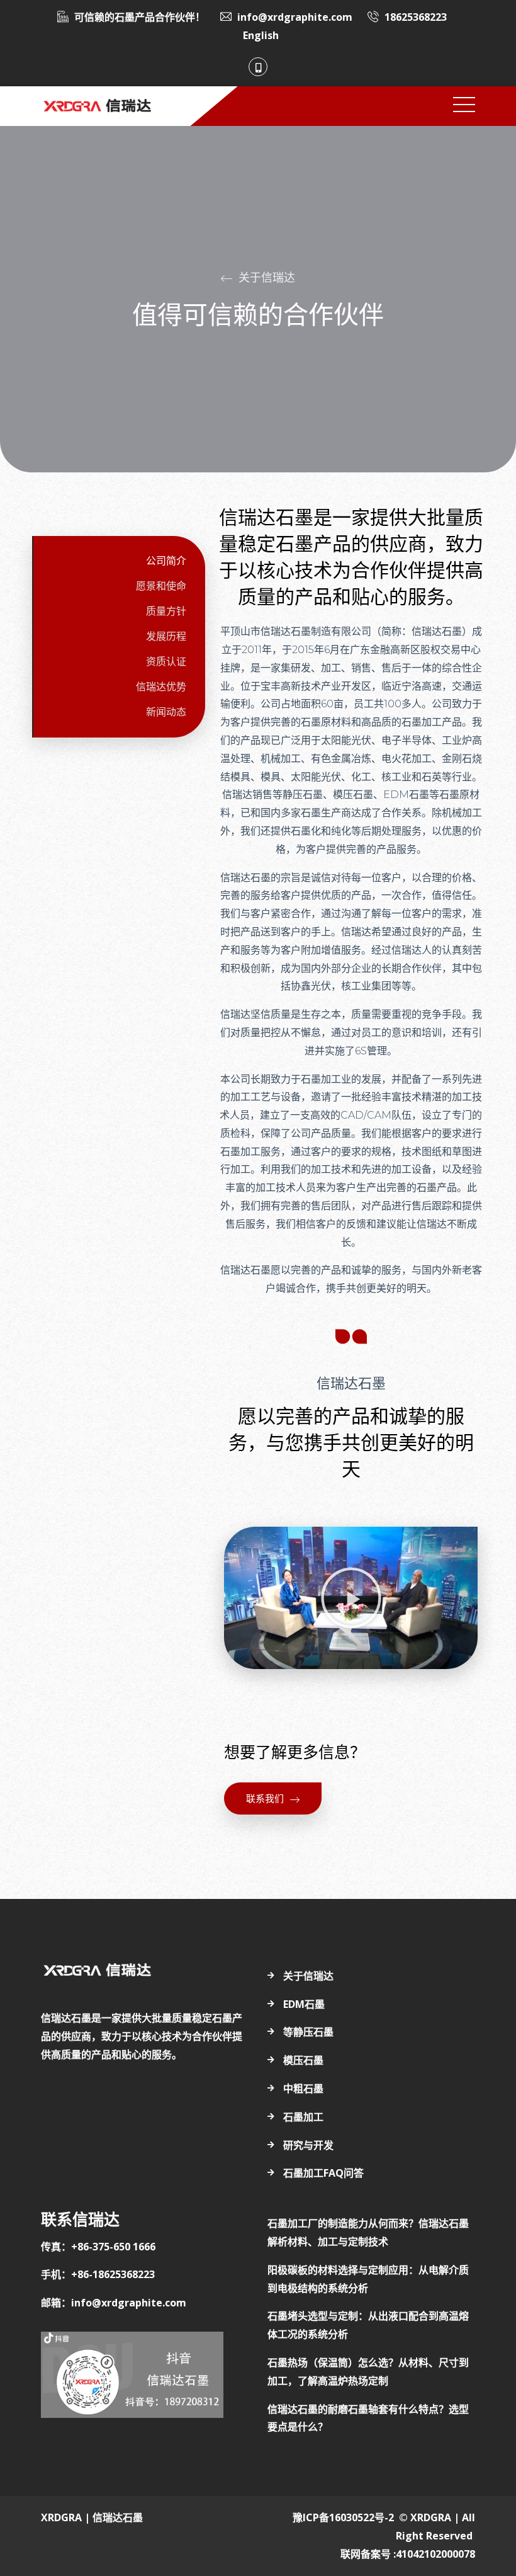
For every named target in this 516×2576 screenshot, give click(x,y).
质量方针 (166, 611)
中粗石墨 (303, 2089)
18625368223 (416, 17)
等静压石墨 (308, 2032)
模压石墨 (303, 2060)
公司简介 (166, 561)
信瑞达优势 (161, 687)
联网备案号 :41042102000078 (408, 2554)
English (261, 35)
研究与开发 (308, 2145)
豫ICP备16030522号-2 (343, 2517)
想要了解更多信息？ (295, 1752)
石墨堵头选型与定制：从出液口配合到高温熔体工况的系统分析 (368, 2325)
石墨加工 (303, 2117)
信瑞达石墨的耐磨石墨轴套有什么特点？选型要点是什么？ (368, 2418)
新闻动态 (166, 712)
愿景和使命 (161, 586)
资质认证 (166, 662)
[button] (351, 1598)
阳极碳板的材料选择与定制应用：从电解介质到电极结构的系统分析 (368, 2279)
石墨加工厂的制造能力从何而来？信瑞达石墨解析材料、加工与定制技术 (368, 2232)
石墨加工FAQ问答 (323, 2173)
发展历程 (166, 636)
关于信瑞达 (308, 1976)
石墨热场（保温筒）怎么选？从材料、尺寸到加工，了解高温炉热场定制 (368, 2372)
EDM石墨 (304, 2004)
